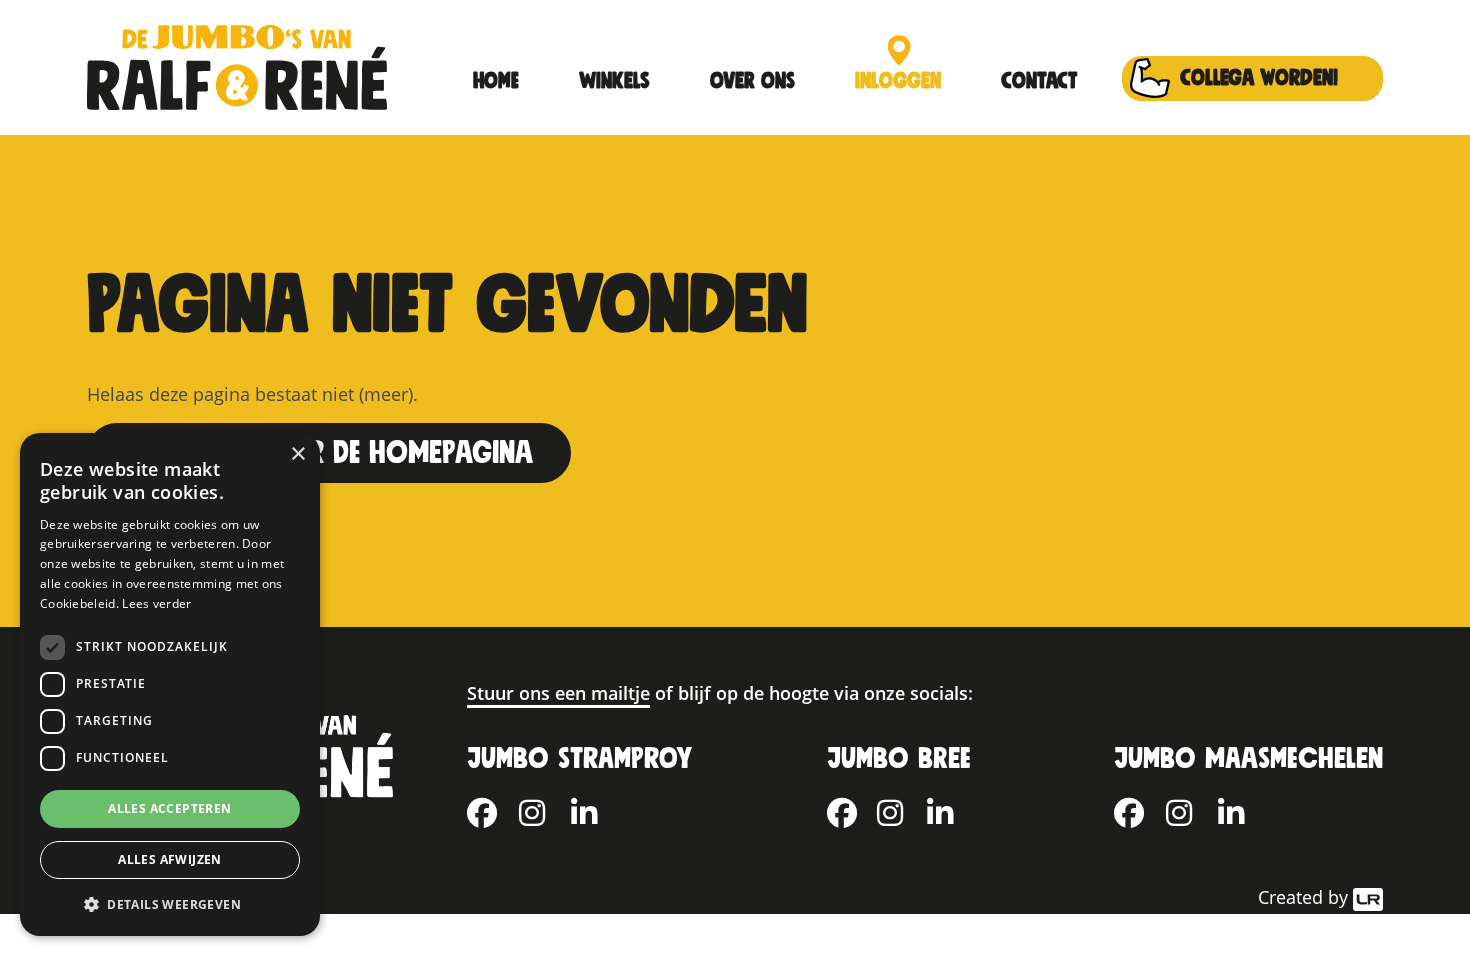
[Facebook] (493, 807)
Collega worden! (1259, 78)
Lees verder (156, 603)
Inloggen (898, 81)
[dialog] (170, 684)
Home (496, 81)
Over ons (752, 81)
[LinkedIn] (597, 807)
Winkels (614, 81)
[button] (170, 904)
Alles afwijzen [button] (170, 859)
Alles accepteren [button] (169, 808)
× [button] (297, 454)
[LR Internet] (1368, 897)
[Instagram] (545, 807)
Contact (1039, 81)
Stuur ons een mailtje (558, 693)
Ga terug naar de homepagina (329, 453)
